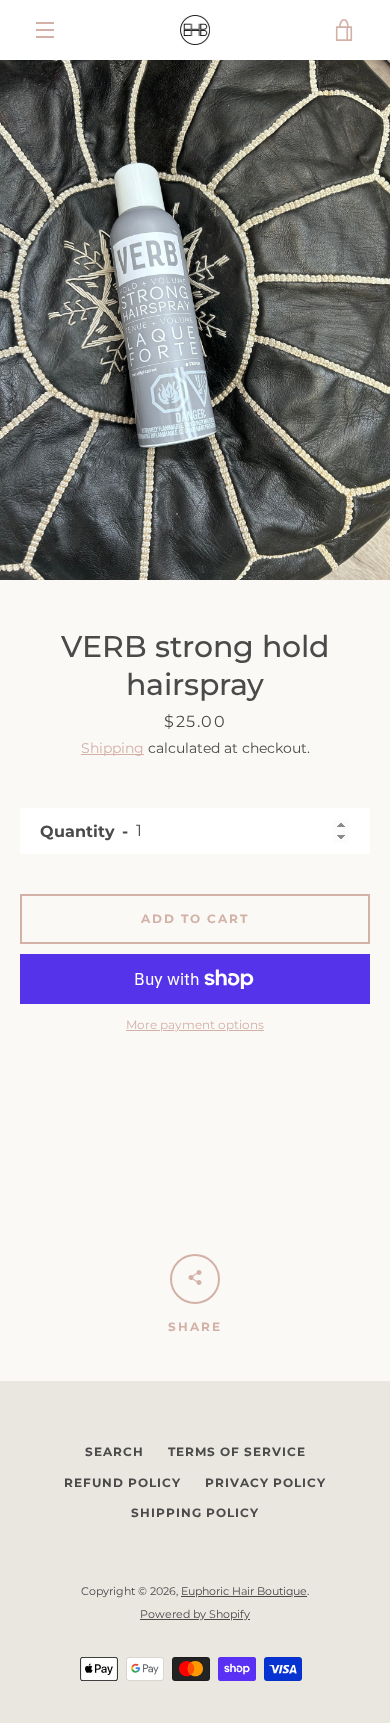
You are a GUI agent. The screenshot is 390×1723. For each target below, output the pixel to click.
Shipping (112, 748)
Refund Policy (122, 1482)
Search (114, 1451)
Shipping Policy (195, 1512)
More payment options (195, 1024)
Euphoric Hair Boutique (244, 1591)
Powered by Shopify (195, 1614)
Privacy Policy (265, 1482)
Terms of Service (237, 1451)
